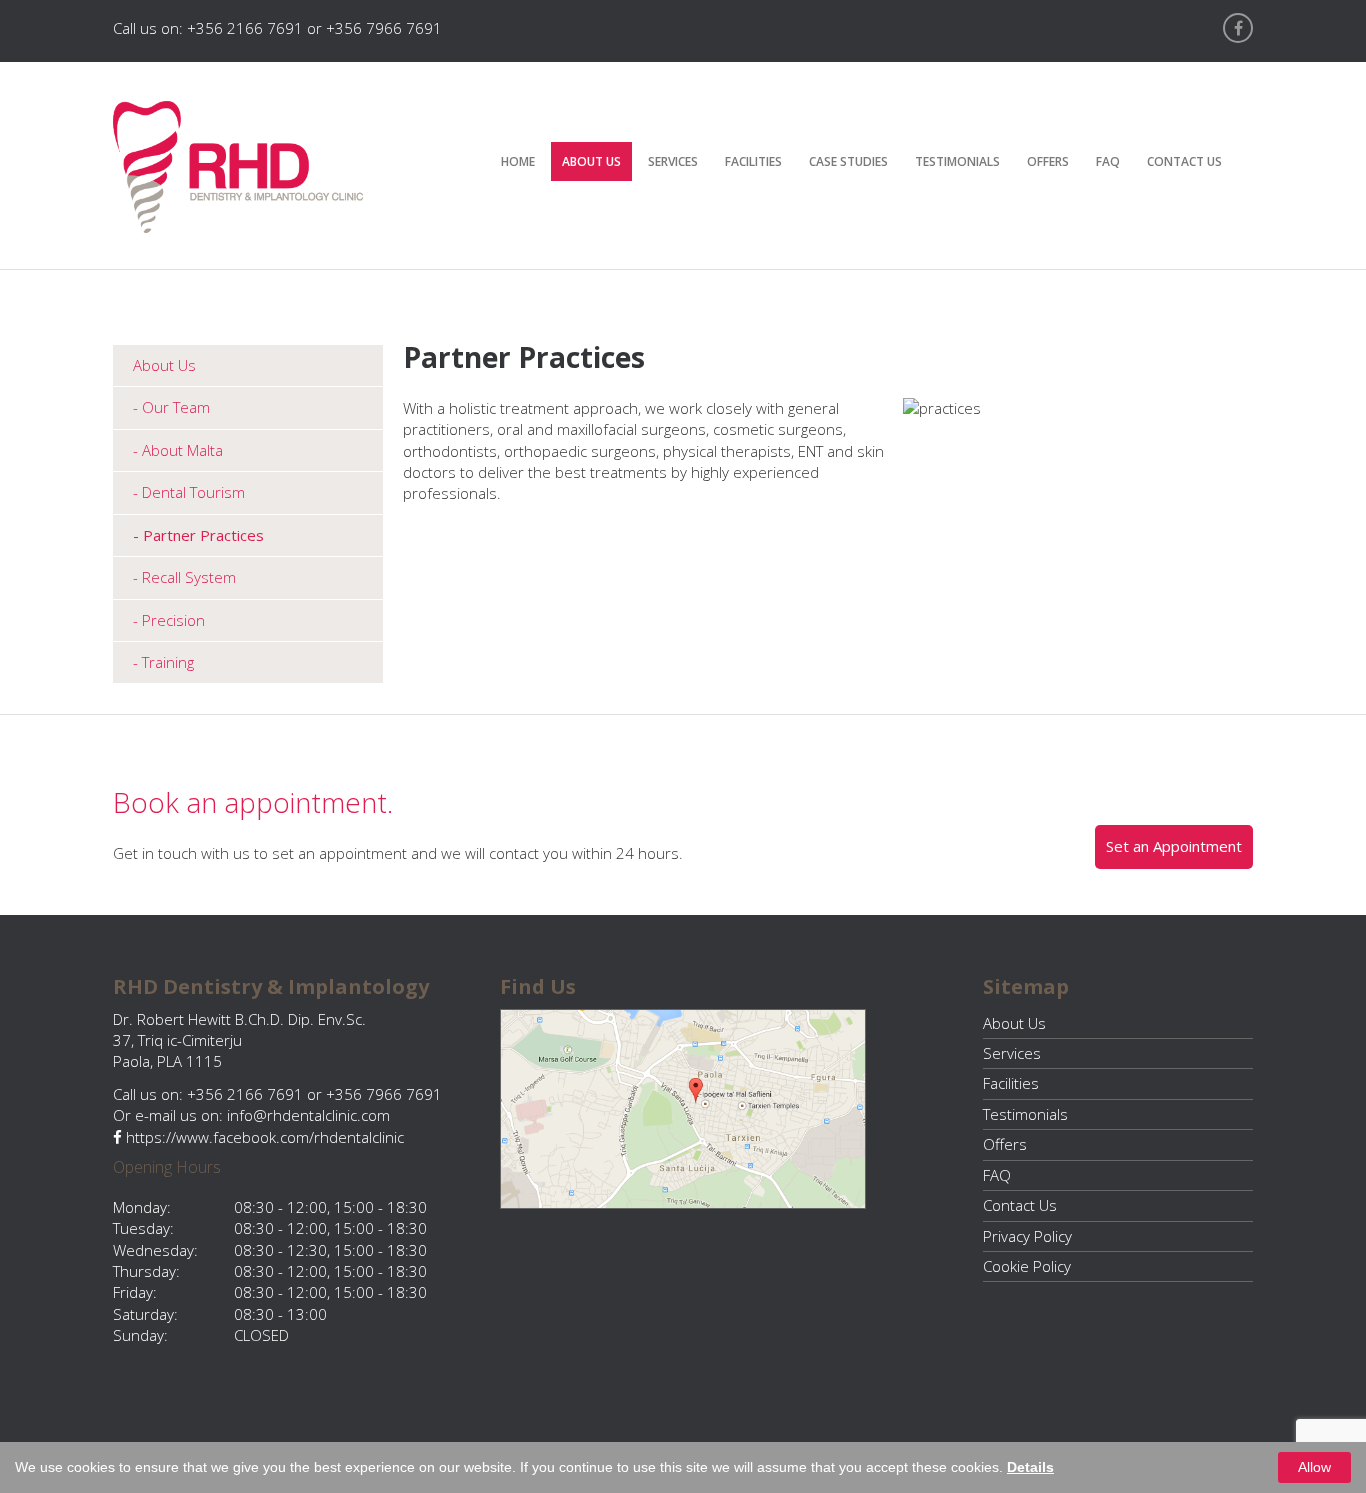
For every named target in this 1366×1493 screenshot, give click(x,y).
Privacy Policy (1027, 1236)
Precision (173, 620)
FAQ (1108, 161)
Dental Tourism (193, 492)
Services (673, 161)
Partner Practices (203, 535)
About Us (591, 161)
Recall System (189, 577)
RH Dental (238, 167)
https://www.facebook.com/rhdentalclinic (263, 1137)
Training (168, 662)
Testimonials (957, 161)
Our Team (176, 407)
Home (518, 161)
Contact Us (1184, 161)
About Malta (182, 450)
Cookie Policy (1027, 1266)
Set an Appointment (1174, 846)
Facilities (753, 161)
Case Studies (848, 161)
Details (1030, 1467)
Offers (1048, 161)
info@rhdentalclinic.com (308, 1115)
